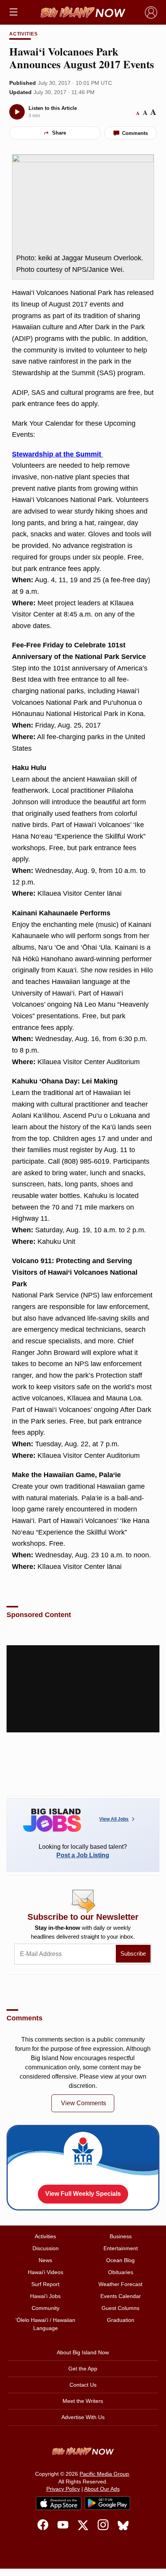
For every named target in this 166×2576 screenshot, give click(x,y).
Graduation (121, 2320)
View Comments (84, 2103)
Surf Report (45, 2284)
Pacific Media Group (104, 2474)
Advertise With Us (83, 2417)
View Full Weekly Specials (83, 2194)
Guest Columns (120, 2308)
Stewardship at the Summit (58, 454)
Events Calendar (121, 2296)
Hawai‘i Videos (46, 2272)
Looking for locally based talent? (83, 1851)
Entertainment (121, 2248)
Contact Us (83, 2385)
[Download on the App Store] (59, 2503)
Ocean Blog (120, 2260)
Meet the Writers (83, 2401)
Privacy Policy (63, 2489)
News (45, 2260)
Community (46, 2308)
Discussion (46, 2248)
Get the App (83, 2369)
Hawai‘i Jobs (45, 2296)
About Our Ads (102, 2489)
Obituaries (121, 2272)
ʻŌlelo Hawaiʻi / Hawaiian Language (45, 2324)
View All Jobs (114, 1819)
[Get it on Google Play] (107, 2503)
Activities (24, 34)
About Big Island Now (83, 2352)
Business (121, 2236)
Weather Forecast (120, 2284)
